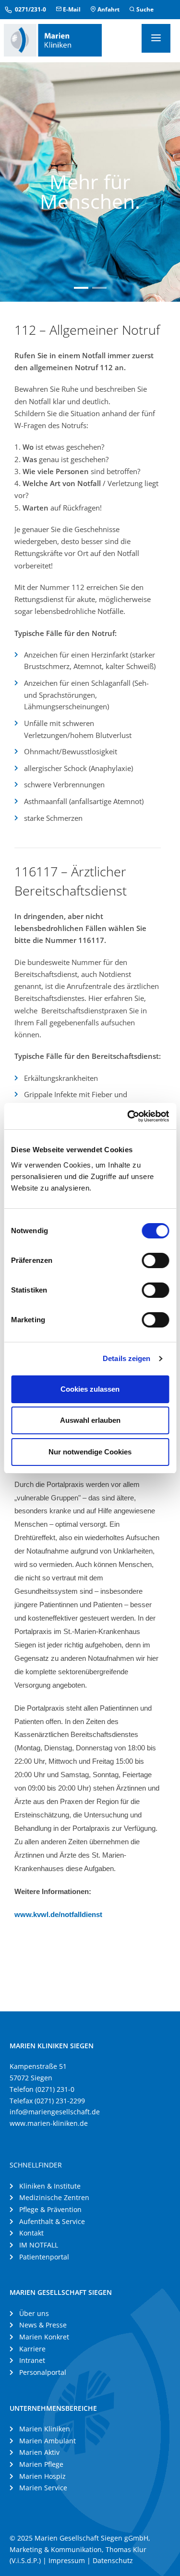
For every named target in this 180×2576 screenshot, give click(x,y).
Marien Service (43, 2488)
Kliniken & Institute (50, 2186)
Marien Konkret (44, 2337)
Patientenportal (44, 2257)
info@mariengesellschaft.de (55, 2112)
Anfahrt (108, 9)
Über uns (34, 2313)
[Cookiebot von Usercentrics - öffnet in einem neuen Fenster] (128, 1116)
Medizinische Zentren (54, 2197)
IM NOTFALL (39, 2245)
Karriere (32, 2349)
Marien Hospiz (42, 2476)
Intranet (32, 2360)
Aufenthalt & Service (52, 2221)
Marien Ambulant (48, 2441)
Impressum (67, 2560)
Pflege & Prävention (50, 2209)
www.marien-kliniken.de (49, 2123)
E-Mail (71, 9)
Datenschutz (113, 2560)
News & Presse (43, 2325)
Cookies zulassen (90, 1389)
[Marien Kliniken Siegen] (53, 39)
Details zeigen (126, 1358)
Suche (144, 9)
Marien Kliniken (45, 2429)
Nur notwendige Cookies (90, 1452)
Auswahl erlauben (90, 1420)
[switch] (155, 1260)
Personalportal (43, 2372)
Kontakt (31, 2233)
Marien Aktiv (39, 2452)
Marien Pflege (41, 2464)
